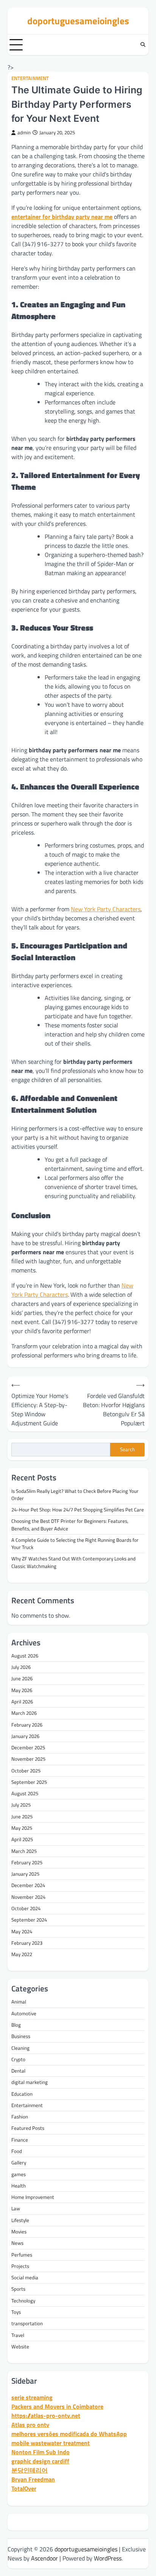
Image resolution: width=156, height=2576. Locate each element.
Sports (18, 2289)
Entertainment (30, 78)
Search (127, 1449)
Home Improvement (33, 2197)
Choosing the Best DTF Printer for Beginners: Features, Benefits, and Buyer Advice (70, 1525)
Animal (19, 2002)
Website (20, 2346)
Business (21, 2036)
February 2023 (27, 1943)
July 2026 (21, 1667)
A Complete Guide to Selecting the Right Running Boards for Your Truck (75, 1544)
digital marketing (30, 2082)
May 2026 (22, 1690)
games (19, 2174)
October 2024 (26, 1908)
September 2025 (29, 1782)
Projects (20, 2266)
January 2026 (25, 1736)
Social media (25, 2277)
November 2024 (28, 1897)
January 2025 (25, 1874)
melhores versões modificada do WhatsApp (69, 2434)
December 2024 (28, 1885)
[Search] (143, 45)
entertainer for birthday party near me (62, 217)
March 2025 (24, 1851)
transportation (27, 2323)
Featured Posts (28, 2128)
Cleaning (20, 2048)
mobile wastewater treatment (51, 2443)
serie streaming (32, 2397)
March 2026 (24, 1713)
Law (16, 2208)
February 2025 (27, 1862)
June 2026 (22, 1678)
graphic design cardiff (40, 2461)
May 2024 (22, 1931)
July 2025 (21, 1805)
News (17, 2243)
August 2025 (25, 1793)
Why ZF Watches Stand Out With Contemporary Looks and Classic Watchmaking (73, 1562)
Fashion (20, 2117)
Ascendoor (44, 2558)
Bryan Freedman (33, 2479)
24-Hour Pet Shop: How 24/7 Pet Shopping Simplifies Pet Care (78, 1510)
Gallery (19, 2162)
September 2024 (29, 1920)
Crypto (18, 2059)
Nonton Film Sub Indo (41, 2452)
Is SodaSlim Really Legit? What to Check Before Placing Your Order (75, 1495)
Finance (20, 2140)
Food (17, 2151)
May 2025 (22, 1828)
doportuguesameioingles (78, 21)
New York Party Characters (106, 909)
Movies (19, 2232)
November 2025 (28, 1759)
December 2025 (28, 1747)
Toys (16, 2312)
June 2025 (22, 1816)
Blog (16, 2025)
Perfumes (22, 2255)
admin (24, 133)
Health (19, 2186)
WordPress (108, 2558)
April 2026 (22, 1702)
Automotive (24, 2013)
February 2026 (27, 1725)
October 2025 (26, 1771)
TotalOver (24, 2488)
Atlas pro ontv (30, 2425)
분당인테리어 (30, 2470)
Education (22, 2094)
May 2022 (22, 1954)
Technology (23, 2301)
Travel (18, 2335)
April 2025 (22, 1839)
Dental (18, 2071)
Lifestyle (20, 2220)
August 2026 (25, 1656)
